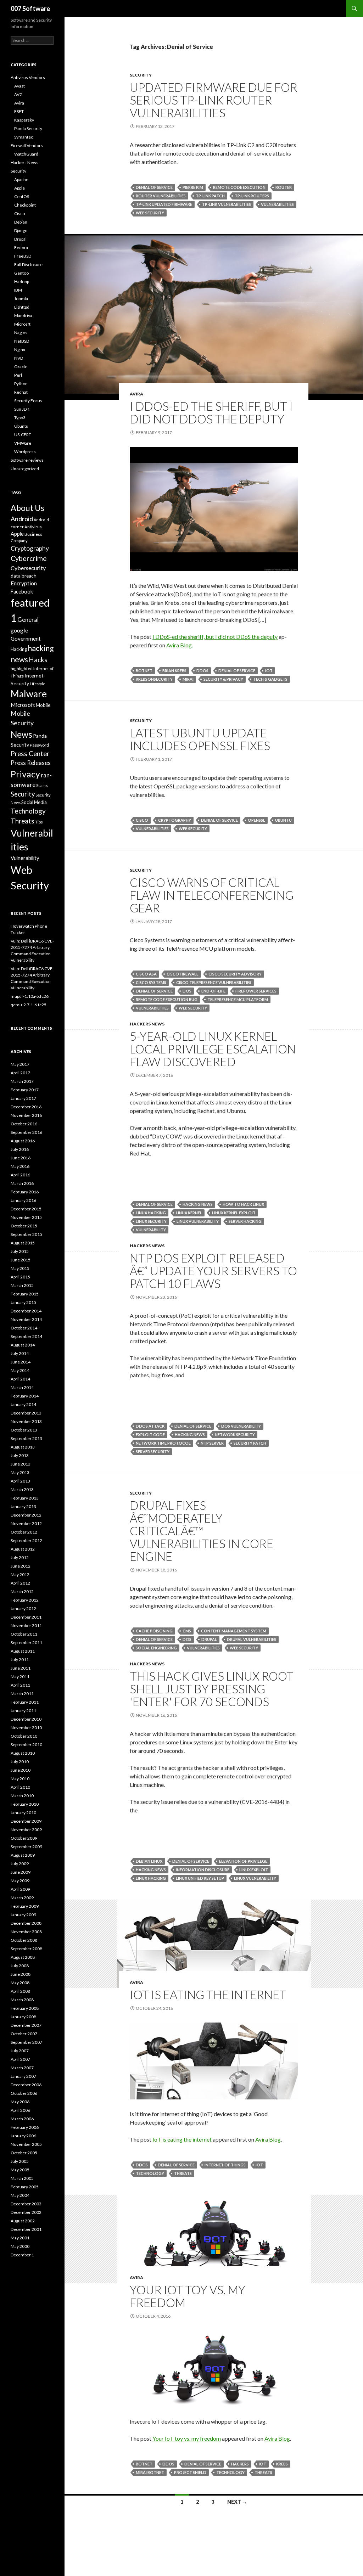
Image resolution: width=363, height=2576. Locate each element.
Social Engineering (156, 1648)
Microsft (22, 324)
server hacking (245, 1221)
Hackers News (147, 1024)
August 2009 (23, 1855)
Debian (21, 222)
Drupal (209, 1639)
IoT (269, 671)
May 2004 (20, 2195)
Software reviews (27, 460)
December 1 (22, 2255)
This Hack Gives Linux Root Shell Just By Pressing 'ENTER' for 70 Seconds (212, 1689)
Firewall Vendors (27, 145)
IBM (18, 290)
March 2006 (22, 2119)
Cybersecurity (28, 568)
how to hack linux (243, 1204)
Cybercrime (29, 558)
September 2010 (26, 1745)
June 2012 (21, 1566)
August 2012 (23, 1549)
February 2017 (25, 1090)
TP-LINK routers (252, 196)
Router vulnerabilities (161, 196)
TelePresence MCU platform (238, 999)
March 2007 (22, 2068)
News (21, 734)
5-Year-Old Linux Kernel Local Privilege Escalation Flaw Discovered (213, 1049)
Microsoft (23, 705)
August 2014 (23, 1345)
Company (19, 541)
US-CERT (23, 435)
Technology (150, 2173)
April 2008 (20, 1991)
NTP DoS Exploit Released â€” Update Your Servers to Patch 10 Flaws (213, 1271)
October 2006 (24, 2093)
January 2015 (23, 1302)
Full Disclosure (28, 265)
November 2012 (26, 1523)
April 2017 (20, 1073)
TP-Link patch (210, 196)
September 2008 (26, 1949)
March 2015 (22, 1285)
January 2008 (23, 2017)
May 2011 (20, 1677)
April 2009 (20, 1889)
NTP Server (212, 1443)
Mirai (188, 679)
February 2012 (25, 1600)
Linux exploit (254, 1870)
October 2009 (24, 1838)
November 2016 (26, 1115)
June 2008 (21, 1974)
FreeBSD (23, 256)
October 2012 (24, 1532)
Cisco (142, 820)
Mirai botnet (150, 2472)
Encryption (24, 583)
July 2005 (20, 2161)
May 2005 (20, 2170)
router (284, 187)
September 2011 (26, 1643)
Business (33, 534)
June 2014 (21, 1362)
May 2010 (20, 1779)
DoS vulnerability (241, 1426)
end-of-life (213, 991)
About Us (27, 508)
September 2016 (26, 1132)
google (19, 630)
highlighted (22, 668)
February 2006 (25, 2127)
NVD (19, 358)
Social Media (34, 802)
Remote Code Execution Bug (167, 999)
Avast (19, 86)
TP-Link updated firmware (164, 204)
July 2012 (20, 1557)
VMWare (23, 443)
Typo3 (20, 418)
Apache (21, 179)
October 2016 (24, 1124)
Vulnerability (151, 1230)
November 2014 (26, 1319)
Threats (183, 2173)
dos (187, 991)
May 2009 (20, 1881)
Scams (42, 785)
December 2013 (26, 1413)
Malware (29, 694)
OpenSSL (256, 820)
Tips (39, 822)
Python (21, 384)
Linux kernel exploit (234, 1213)
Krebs (282, 2464)
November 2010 (26, 1728)
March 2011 (22, 1694)
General (28, 620)
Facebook (22, 592)
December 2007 (26, 2025)
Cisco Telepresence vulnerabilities (214, 982)
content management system (234, 1631)
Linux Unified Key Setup (200, 1878)
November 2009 (26, 1830)
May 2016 (20, 1166)
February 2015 (25, 1294)
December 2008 (26, 1923)
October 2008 (24, 1940)
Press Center (30, 754)
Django (21, 230)
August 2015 (23, 1243)
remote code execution (239, 187)
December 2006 (26, 2085)
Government (26, 639)
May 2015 (20, 1268)
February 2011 (25, 1702)
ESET (19, 111)
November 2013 (26, 1421)
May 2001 (20, 2238)
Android (22, 519)
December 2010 (26, 1719)
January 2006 (23, 2136)
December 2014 (26, 1311)
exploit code (150, 1435)
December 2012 (26, 1515)
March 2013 (22, 1489)
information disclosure (203, 1870)
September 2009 (26, 1847)
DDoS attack (150, 1426)
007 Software (30, 9)
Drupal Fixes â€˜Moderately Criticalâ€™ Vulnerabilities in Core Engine (202, 1531)
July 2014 (20, 1353)
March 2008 (22, 2000)
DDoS (202, 671)
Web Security (150, 213)
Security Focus (28, 401)
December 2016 (26, 1107)
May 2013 (20, 1472)
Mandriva (23, 316)
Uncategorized (25, 469)
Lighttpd (22, 307)
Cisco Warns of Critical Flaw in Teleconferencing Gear (212, 895)
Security (141, 75)
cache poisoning (154, 1631)
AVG (18, 94)
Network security (235, 1435)
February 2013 (25, 1498)
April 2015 (20, 1277)
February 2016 (25, 1192)
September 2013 (26, 1438)
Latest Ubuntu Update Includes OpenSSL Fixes (200, 739)
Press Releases (31, 763)
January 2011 (23, 1711)
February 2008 (25, 2008)
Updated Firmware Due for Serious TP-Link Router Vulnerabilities (214, 100)
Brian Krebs (174, 671)
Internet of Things (225, 2165)
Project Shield (190, 2472)
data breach (24, 576)
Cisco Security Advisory (235, 974)
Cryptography (175, 820)
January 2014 (23, 1404)
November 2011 (26, 1626)
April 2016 (20, 1175)
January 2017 (23, 1098)
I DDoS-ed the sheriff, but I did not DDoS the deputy (211, 412)
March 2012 (22, 1591)
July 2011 (20, 1660)
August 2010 (23, 1753)
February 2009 (25, 1906)
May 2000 (20, 2246)
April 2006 (20, 2110)
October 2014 (24, 1328)
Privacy (25, 774)
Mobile (43, 705)
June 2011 (21, 1668)
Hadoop (22, 282)
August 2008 (23, 1957)
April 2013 (20, 1481)
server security (153, 1452)
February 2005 (25, 2187)
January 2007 (23, 2076)
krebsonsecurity (154, 679)
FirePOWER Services (256, 991)
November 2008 (26, 1932)
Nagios (21, 333)
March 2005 (22, 2178)
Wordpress (25, 452)
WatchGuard (26, 154)
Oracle (21, 367)
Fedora (21, 248)
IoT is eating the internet (208, 1995)
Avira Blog (179, 645)
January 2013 (23, 1506)
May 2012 (20, 1574)
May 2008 (20, 1983)
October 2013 (24, 1430)
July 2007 (20, 2051)
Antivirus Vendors (28, 77)
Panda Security (28, 128)
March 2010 (22, 1796)
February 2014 (25, 1396)
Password (39, 745)
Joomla (21, 299)
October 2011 (24, 1634)
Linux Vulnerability (198, 1221)
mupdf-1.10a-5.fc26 (30, 996)
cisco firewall (183, 974)
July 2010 (20, 1762)
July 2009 (20, 1864)
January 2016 (23, 1200)
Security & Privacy (223, 679)
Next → (237, 2502)
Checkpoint (25, 205)
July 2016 (20, 1149)
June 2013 (21, 1464)
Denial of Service (154, 187)
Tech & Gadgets (270, 679)
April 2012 (20, 1583)
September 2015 (26, 1234)
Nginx (20, 350)
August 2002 (23, 2221)
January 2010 (23, 1813)
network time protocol (163, 1443)
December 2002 (26, 2212)
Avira (136, 394)
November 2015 (26, 1217)
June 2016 (21, 1158)
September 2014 (26, 1336)
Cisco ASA (146, 974)
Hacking (19, 649)
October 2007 (24, 2034)
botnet (144, 671)
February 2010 (25, 1804)
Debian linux (149, 1861)
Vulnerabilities (277, 204)
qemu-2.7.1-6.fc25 (29, 1005)
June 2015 (21, 1260)
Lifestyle (38, 684)
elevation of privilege (243, 1861)
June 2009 (21, 1872)
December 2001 (26, 2229)
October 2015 (24, 1226)
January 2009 (23, 1915)
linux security (151, 1221)
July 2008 (20, 1966)
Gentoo (21, 273)
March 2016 (22, 1183)
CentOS (22, 196)
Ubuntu (283, 820)
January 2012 (23, 1608)
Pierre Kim (193, 187)
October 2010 (24, 1736)
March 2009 (22, 1898)
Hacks (38, 660)
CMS (187, 1631)
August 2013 (23, 1447)
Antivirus (33, 527)
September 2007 (26, 2042)
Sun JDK (22, 409)
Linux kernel (189, 1213)
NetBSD (22, 341)
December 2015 (26, 1209)
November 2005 (26, 2144)
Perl (18, 375)
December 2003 (26, 2204)
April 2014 (20, 1379)
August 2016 (23, 1141)
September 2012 (26, 1540)
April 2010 (20, 1787)
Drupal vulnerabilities (252, 1639)
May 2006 (20, 2102)
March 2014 (22, 1387)
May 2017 (20, 1064)
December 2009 (26, 1821)
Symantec (24, 137)
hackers (240, 2464)
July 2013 (20, 1455)
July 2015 (20, 1251)
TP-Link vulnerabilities (227, 204)
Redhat (21, 392)
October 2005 (24, 2153)
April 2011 (20, 1685)
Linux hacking (151, 1213)
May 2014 (20, 1370)
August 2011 (23, 1651)
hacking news (198, 1204)
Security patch (250, 1443)
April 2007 (20, 2059)
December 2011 (26, 1617)
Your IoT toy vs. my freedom (188, 2296)
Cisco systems (151, 982)
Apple (19, 188)
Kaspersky (24, 120)
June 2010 (21, 1770)
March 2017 (22, 1081)
